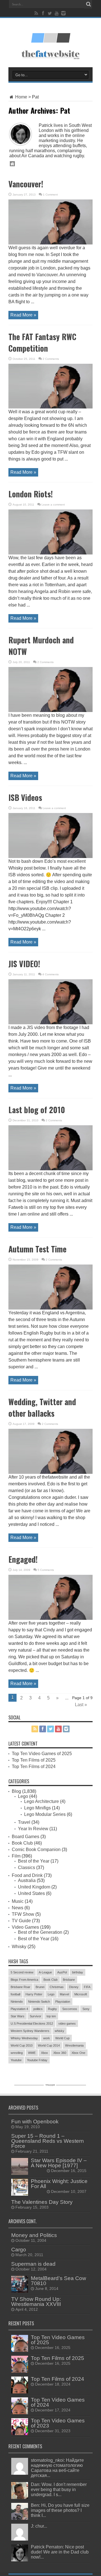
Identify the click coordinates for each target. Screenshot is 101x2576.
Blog (16, 1791)
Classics (27, 1868)
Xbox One (78, 2053)
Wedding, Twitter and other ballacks (42, 1407)
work (47, 2038)
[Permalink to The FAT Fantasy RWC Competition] (50, 407)
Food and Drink (27, 1875)
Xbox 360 (60, 2053)
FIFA (87, 1987)
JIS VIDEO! (24, 964)
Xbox (44, 2053)
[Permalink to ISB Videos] (50, 856)
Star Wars (18, 2016)
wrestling (17, 2053)
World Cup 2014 (49, 2045)
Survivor (35, 2016)
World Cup (62, 2038)
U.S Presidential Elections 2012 (32, 2023)
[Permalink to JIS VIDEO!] (50, 1023)
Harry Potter (34, 1994)
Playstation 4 (19, 2009)
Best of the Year (34, 1861)
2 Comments (51, 359)
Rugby (52, 2009)
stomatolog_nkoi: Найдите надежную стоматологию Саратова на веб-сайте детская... (57, 2468)
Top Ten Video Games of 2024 (58, 2402)
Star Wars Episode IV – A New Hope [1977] (59, 2163)
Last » (81, 1705)
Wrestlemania (74, 2045)
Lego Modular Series (45, 1814)
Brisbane (69, 1980)
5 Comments (46, 1570)
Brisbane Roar (20, 1987)
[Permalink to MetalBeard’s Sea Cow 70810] (20, 2291)
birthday (78, 1972)
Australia (27, 1880)
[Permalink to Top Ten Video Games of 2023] (20, 2434)
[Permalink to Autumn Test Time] (50, 1308)
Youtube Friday (37, 2060)
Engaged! (23, 1559)
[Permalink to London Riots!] (50, 553)
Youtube (16, 2060)
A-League (45, 1972)
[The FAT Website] (50, 41)
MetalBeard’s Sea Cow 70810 (58, 2281)
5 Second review (22, 1972)
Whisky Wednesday (24, 2038)
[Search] (88, 4)
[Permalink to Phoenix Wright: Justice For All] (20, 2194)
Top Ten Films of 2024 (34, 1767)
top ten (51, 2016)
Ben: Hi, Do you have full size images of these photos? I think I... (60, 2510)
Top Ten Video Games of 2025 (42, 1754)
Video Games (25, 1927)
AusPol (62, 1972)
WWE (32, 2053)
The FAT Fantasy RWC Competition (42, 342)
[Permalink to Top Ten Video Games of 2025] (20, 2350)
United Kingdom (34, 1887)
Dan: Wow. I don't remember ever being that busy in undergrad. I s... (59, 2489)
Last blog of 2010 (37, 1110)
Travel (24, 1822)
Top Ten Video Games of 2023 (58, 2423)
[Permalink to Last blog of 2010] (50, 1169)
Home (21, 97)
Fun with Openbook (35, 2122)
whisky (59, 2031)
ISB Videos (25, 797)
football (15, 1994)
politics (38, 2009)
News (18, 1908)
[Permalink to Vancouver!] (50, 243)
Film (16, 1856)
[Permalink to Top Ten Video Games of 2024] (20, 2413)
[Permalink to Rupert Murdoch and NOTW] (50, 710)
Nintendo (17, 2002)
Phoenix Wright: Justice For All (59, 2184)
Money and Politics (34, 2235)
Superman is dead (33, 2264)
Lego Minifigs (37, 1808)
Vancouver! (26, 184)
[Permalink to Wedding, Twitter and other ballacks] (50, 1472)
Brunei (40, 1987)
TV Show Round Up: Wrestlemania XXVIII (36, 2302)
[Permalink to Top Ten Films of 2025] (20, 2371)
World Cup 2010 (22, 2045)
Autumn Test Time (37, 1249)
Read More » (23, 315)
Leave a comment (53, 505)
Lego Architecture (42, 1801)
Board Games (26, 1837)
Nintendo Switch (39, 2002)
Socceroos (70, 2009)
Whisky (19, 1947)
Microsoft (81, 1994)
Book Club (22, 1843)
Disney (74, 1987)
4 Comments (50, 974)
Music (18, 1901)
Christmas (57, 1987)
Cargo (19, 2250)
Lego (23, 1796)
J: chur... (39, 2526)
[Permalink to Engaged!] (50, 1618)
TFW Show (23, 1914)
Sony (86, 2009)
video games (67, 2023)
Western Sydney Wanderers (30, 2031)
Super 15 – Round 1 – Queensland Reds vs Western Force (48, 2141)
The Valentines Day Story (42, 2202)
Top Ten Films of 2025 (34, 1760)
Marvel (64, 1994)
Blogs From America (24, 1980)
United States (31, 1893)
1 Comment (50, 195)
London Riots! (31, 494)
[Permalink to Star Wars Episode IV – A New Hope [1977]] (20, 2173)
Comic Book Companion (36, 1850)
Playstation (63, 2002)
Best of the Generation (40, 1932)
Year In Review (33, 1829)
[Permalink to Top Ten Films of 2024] (20, 2392)
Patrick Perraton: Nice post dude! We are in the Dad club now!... (60, 2552)
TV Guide (21, 1921)
